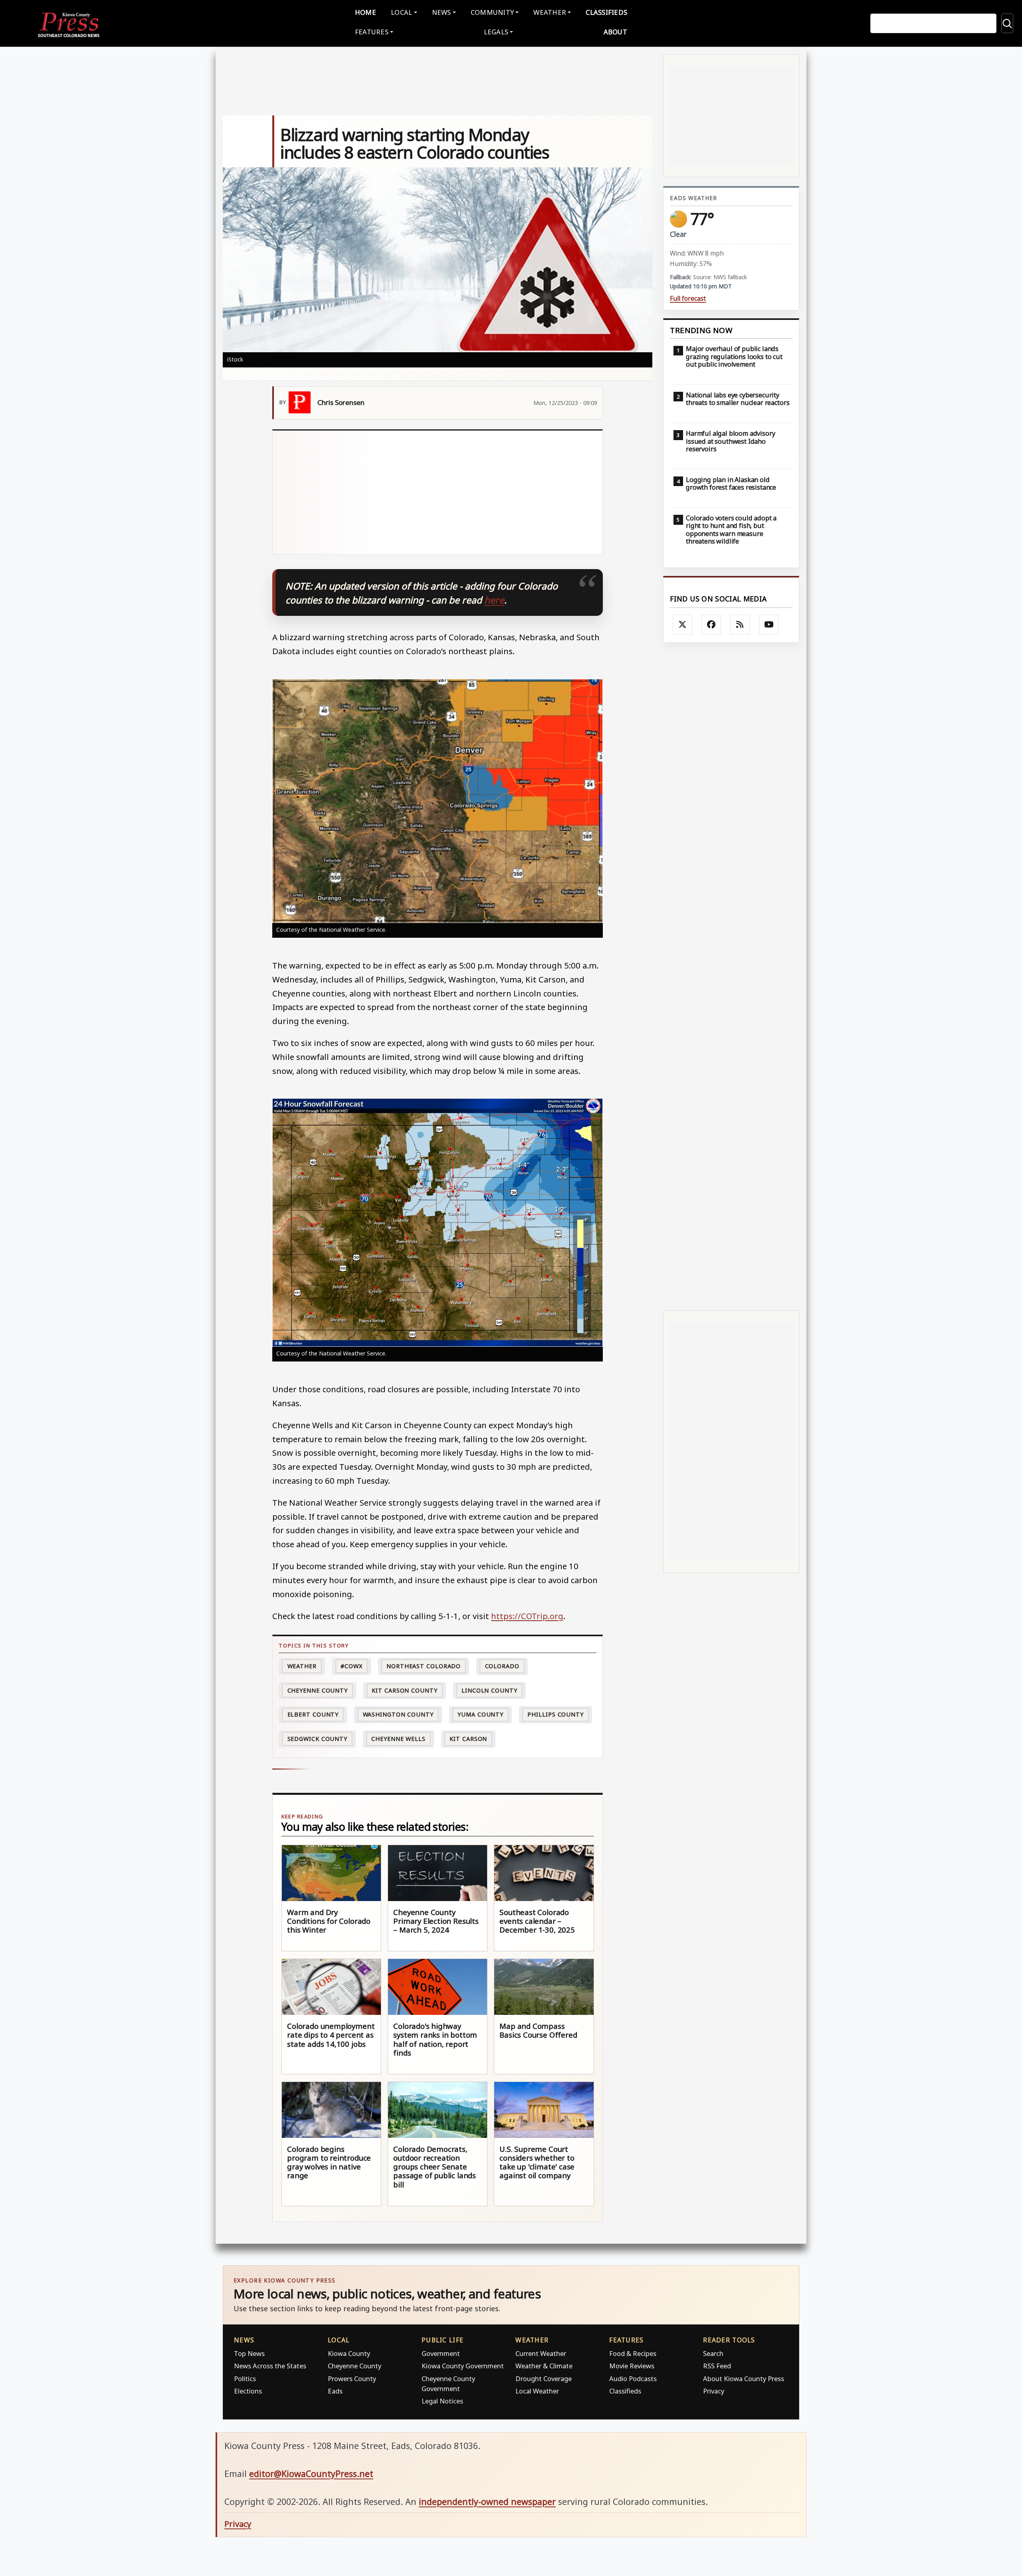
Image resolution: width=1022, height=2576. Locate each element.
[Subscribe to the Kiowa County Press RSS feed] (740, 625)
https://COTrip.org (527, 1616)
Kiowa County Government (463, 2366)
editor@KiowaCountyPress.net (311, 2474)
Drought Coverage (544, 2379)
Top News (249, 2353)
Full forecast (688, 299)
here (494, 600)
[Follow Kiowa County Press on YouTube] (769, 625)
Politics (245, 2379)
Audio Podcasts (633, 2379)
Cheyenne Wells (398, 1739)
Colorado (502, 1666)
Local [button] (401, 12)
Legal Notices (442, 2401)
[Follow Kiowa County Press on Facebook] (711, 625)
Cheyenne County (318, 1690)
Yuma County (480, 1714)
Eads (335, 2391)
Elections (248, 2391)
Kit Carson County (404, 1690)
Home (365, 12)
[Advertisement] (487, 492)
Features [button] (372, 32)
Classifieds (606, 12)
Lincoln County (489, 1690)
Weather (302, 1666)
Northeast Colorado (424, 1666)
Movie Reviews (632, 2366)
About (615, 32)
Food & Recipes (633, 2353)
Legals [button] (496, 32)
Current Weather (541, 2353)
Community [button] (492, 12)
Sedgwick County (318, 1739)
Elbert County (313, 1714)
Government (441, 2353)
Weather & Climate (544, 2366)
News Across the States (270, 2366)
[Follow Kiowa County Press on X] (683, 625)
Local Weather (537, 2391)
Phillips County (556, 1714)
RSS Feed (717, 2366)
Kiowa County (349, 2353)
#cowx (352, 1666)
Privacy (714, 2391)
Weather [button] (550, 12)
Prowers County (352, 2379)
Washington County (398, 1714)
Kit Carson (468, 1739)
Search (713, 2353)
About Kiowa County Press (744, 2379)
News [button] (442, 12)
